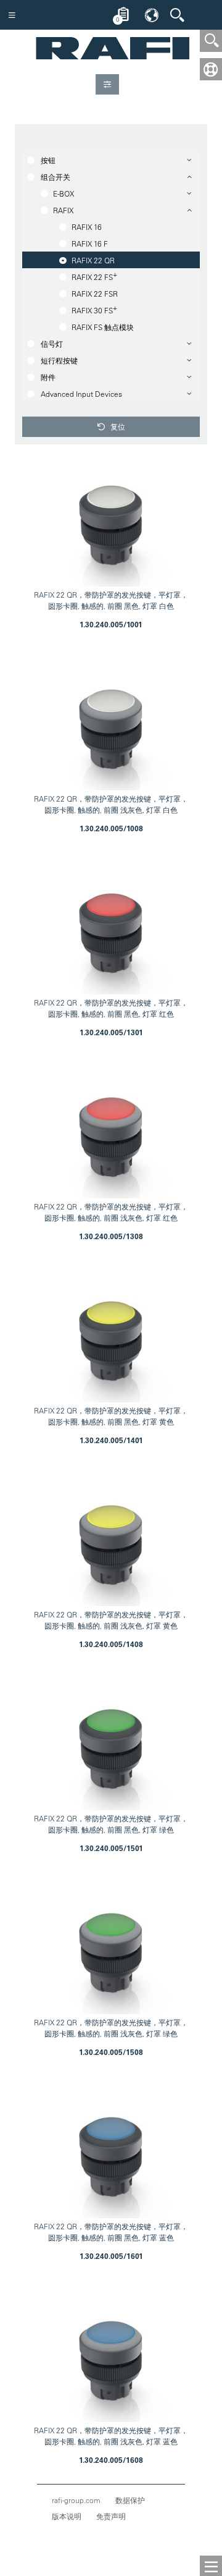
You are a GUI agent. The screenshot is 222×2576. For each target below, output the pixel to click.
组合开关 (55, 177)
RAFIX (63, 210)
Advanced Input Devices (81, 394)
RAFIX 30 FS (94, 309)
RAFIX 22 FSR (95, 294)
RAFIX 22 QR (93, 260)
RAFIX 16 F (90, 244)
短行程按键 (59, 360)
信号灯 (52, 344)
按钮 (48, 160)
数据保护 (130, 2500)
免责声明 (111, 2516)
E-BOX (64, 193)
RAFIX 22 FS (94, 276)
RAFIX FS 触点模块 (103, 327)
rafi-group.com (76, 2500)
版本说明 (67, 2516)
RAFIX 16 (87, 227)
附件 (48, 377)
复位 (117, 426)
